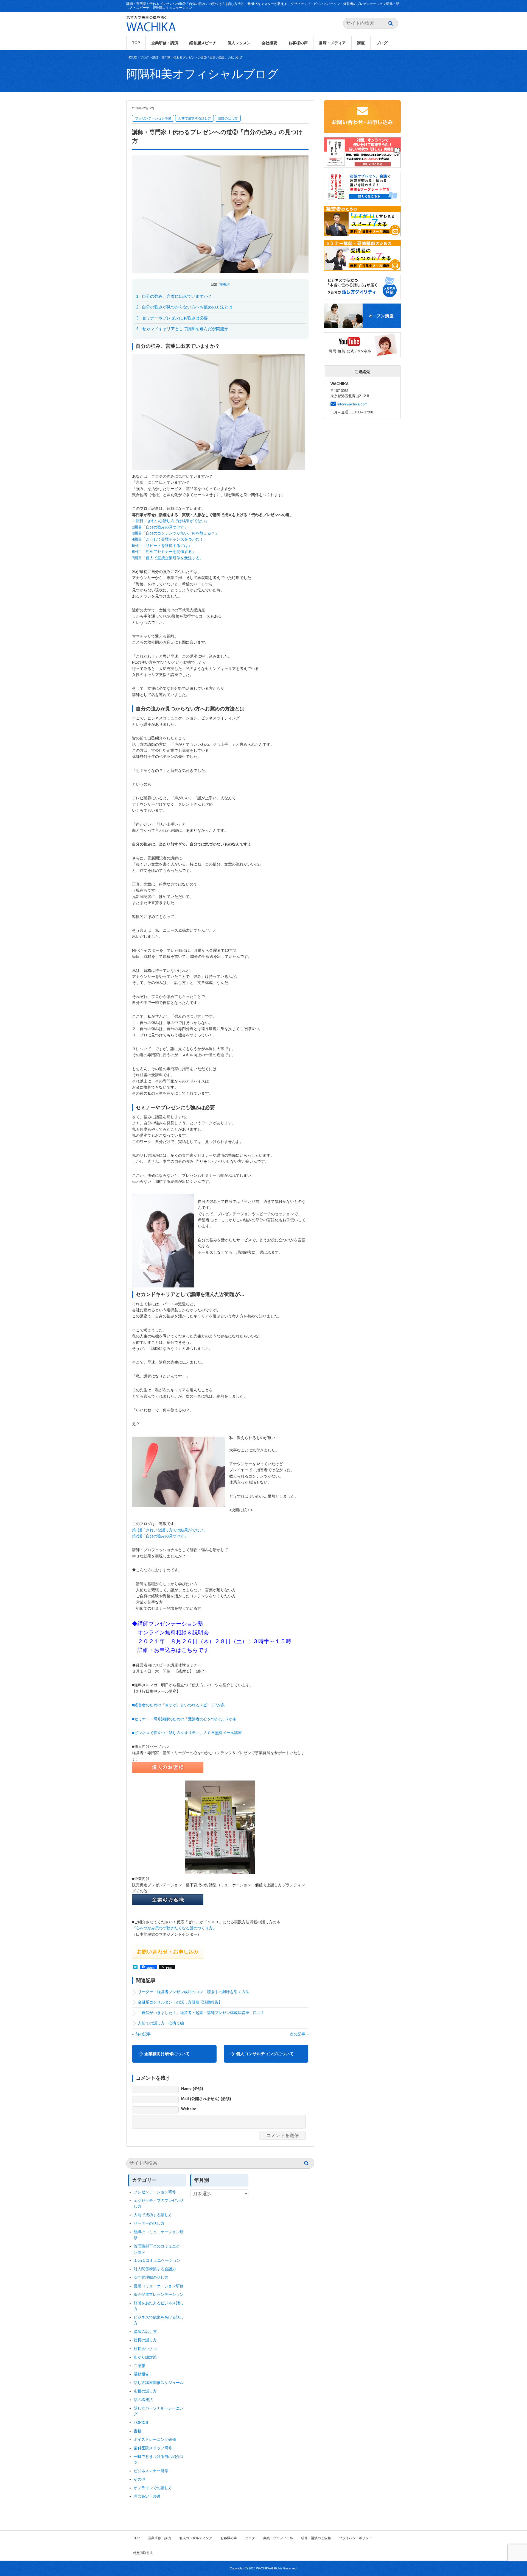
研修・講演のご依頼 (316, 2538)
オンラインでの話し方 (153, 2488)
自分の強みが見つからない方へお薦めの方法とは (184, 307)
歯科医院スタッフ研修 (153, 2448)
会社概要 (270, 43)
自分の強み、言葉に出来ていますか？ (174, 296)
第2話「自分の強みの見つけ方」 (160, 1536)
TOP (136, 43)
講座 (361, 43)
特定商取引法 (143, 2553)
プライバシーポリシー (355, 2538)
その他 (139, 2479)
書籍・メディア (332, 43)
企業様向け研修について (167, 2054)
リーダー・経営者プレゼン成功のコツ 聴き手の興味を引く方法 (195, 1992)
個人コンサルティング (196, 2538)
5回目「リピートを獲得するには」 (162, 546)
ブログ (382, 43)
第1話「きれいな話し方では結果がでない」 (170, 1530)
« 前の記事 (141, 2034)
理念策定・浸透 (147, 2496)
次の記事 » (299, 2034)
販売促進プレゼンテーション (159, 2294)
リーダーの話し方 (149, 2223)
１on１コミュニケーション (157, 2260)
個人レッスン (239, 43)
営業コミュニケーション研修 (159, 2286)
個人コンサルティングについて (265, 2054)
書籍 (138, 2431)
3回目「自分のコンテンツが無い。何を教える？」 (175, 533)
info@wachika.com (352, 404)
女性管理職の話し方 (151, 2277)
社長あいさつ (145, 2349)
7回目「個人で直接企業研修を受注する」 (168, 558)
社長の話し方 (145, 2340)
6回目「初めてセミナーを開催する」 (164, 552)
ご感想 (139, 2366)
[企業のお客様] (168, 1902)
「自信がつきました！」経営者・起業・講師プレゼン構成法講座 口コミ (201, 2013)
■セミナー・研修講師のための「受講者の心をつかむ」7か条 (186, 1719)
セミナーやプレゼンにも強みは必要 (172, 318)
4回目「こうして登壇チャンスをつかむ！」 (170, 539)
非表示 (225, 285)
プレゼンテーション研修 (153, 118)
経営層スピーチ (203, 43)
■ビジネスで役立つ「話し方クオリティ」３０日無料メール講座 (187, 1733)
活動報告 (141, 2374)
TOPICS (141, 2422)
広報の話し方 (145, 2391)
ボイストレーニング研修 (155, 2439)
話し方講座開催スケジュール (159, 2383)
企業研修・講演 (165, 43)
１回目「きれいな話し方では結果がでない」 (170, 521)
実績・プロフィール (278, 2538)
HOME (132, 57)
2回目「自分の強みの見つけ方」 (160, 527)
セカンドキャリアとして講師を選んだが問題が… (184, 329)
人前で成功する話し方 (195, 118)
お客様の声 (298, 43)
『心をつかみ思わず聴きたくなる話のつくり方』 (174, 1928)
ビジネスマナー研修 (153, 2471)
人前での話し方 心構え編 (163, 2023)
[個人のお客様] (168, 1770)
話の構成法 (143, 2400)
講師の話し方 (228, 118)
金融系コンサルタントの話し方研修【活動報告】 (180, 2002)
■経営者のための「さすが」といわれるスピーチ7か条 (178, 1705)
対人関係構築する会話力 (155, 2269)
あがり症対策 (147, 2357)
